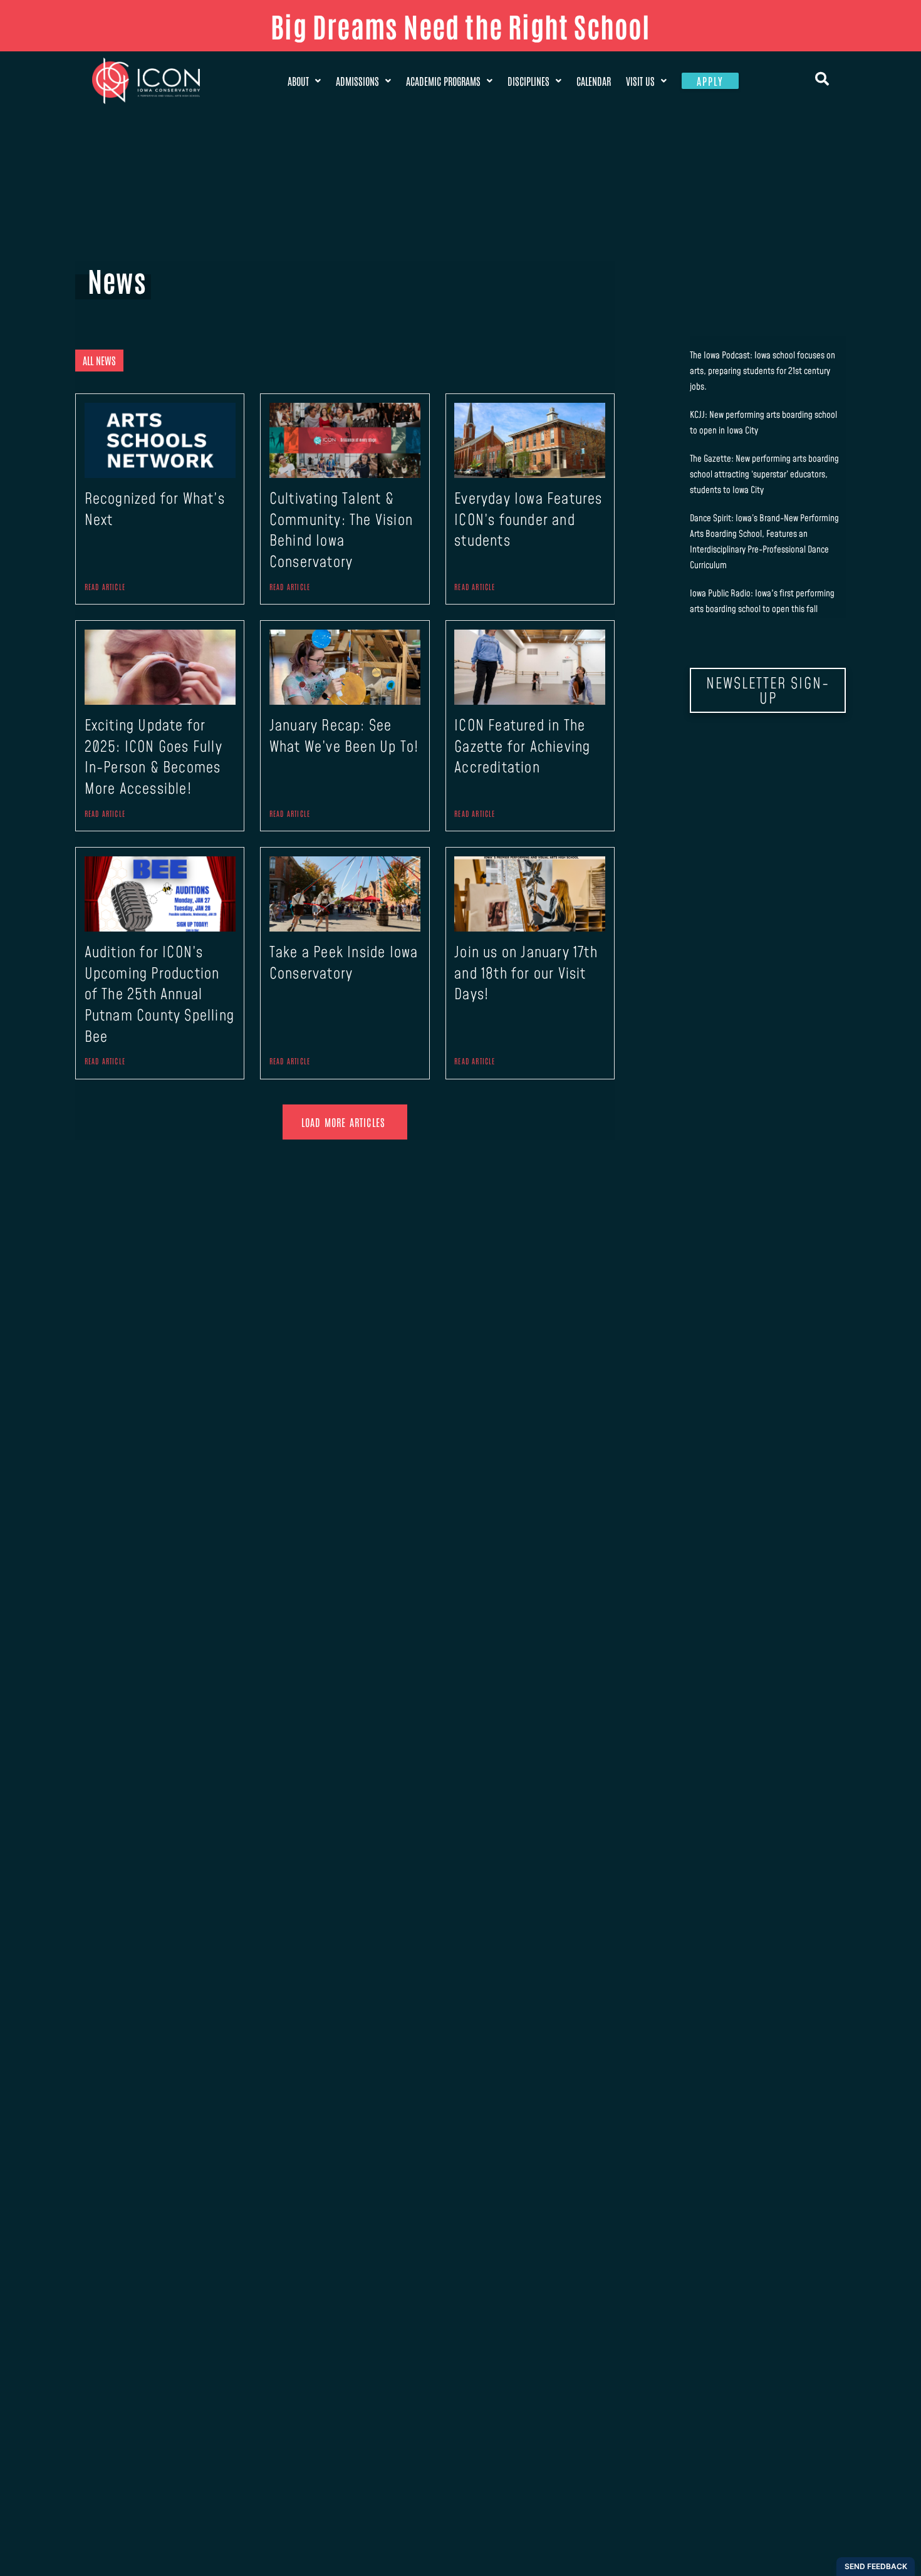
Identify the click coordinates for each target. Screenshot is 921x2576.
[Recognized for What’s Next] (160, 441)
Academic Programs (443, 80)
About (298, 80)
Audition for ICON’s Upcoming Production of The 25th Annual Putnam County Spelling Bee (159, 995)
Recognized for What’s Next (155, 510)
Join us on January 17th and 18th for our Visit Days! (526, 974)
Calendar (594, 80)
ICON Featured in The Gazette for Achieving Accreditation (522, 747)
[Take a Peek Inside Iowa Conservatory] (345, 894)
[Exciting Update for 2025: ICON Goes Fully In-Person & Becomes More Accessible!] (160, 667)
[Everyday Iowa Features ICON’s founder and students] (530, 441)
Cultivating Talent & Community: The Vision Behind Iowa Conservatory (341, 531)
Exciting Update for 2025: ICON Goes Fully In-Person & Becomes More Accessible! (153, 758)
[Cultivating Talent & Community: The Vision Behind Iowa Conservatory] (345, 441)
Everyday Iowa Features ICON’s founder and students (528, 520)
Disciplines (528, 80)
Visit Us (640, 80)
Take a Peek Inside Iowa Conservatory (344, 963)
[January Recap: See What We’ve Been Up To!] (345, 667)
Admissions (357, 80)
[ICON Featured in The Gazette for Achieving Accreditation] (530, 667)
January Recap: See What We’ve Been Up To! (344, 737)
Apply (710, 80)
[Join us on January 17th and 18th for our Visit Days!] (530, 894)
